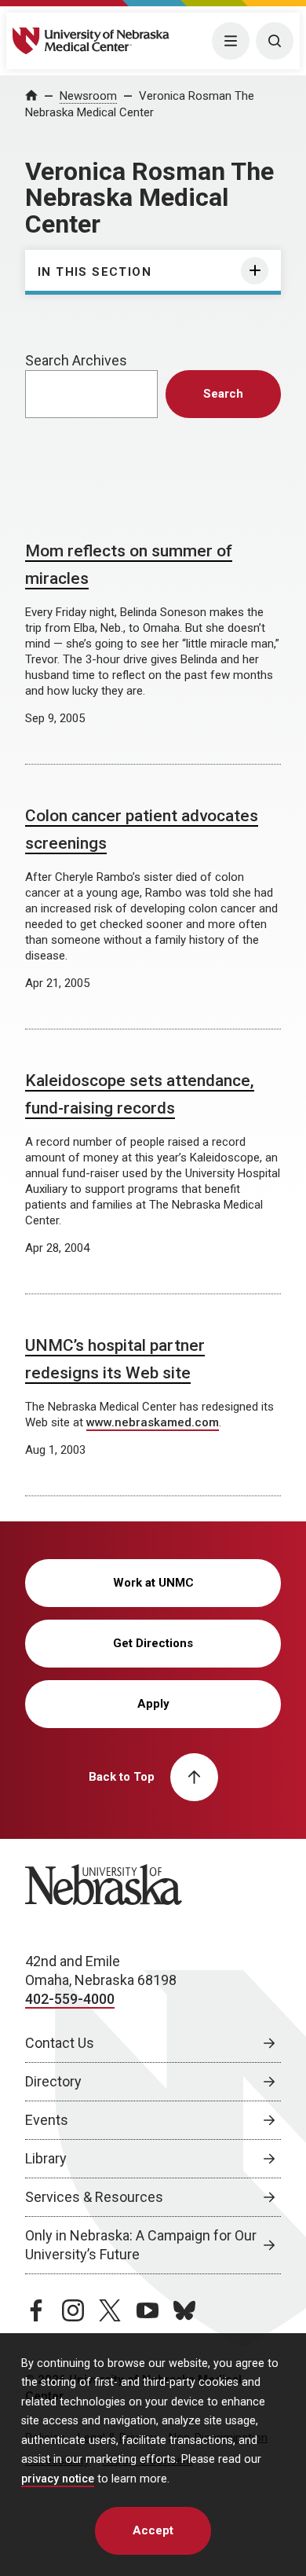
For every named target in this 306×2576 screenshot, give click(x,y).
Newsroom (88, 96)
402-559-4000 (70, 1999)
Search (223, 394)
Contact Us (60, 2043)
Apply (153, 1704)
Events (47, 2120)
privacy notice (58, 2479)
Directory (53, 2081)
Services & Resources (94, 2197)
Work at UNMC (153, 1583)
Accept (153, 2530)
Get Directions (153, 1643)
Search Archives (76, 360)
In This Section (95, 272)
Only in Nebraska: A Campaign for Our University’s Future (141, 2245)
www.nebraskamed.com (153, 1422)
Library (46, 2158)
